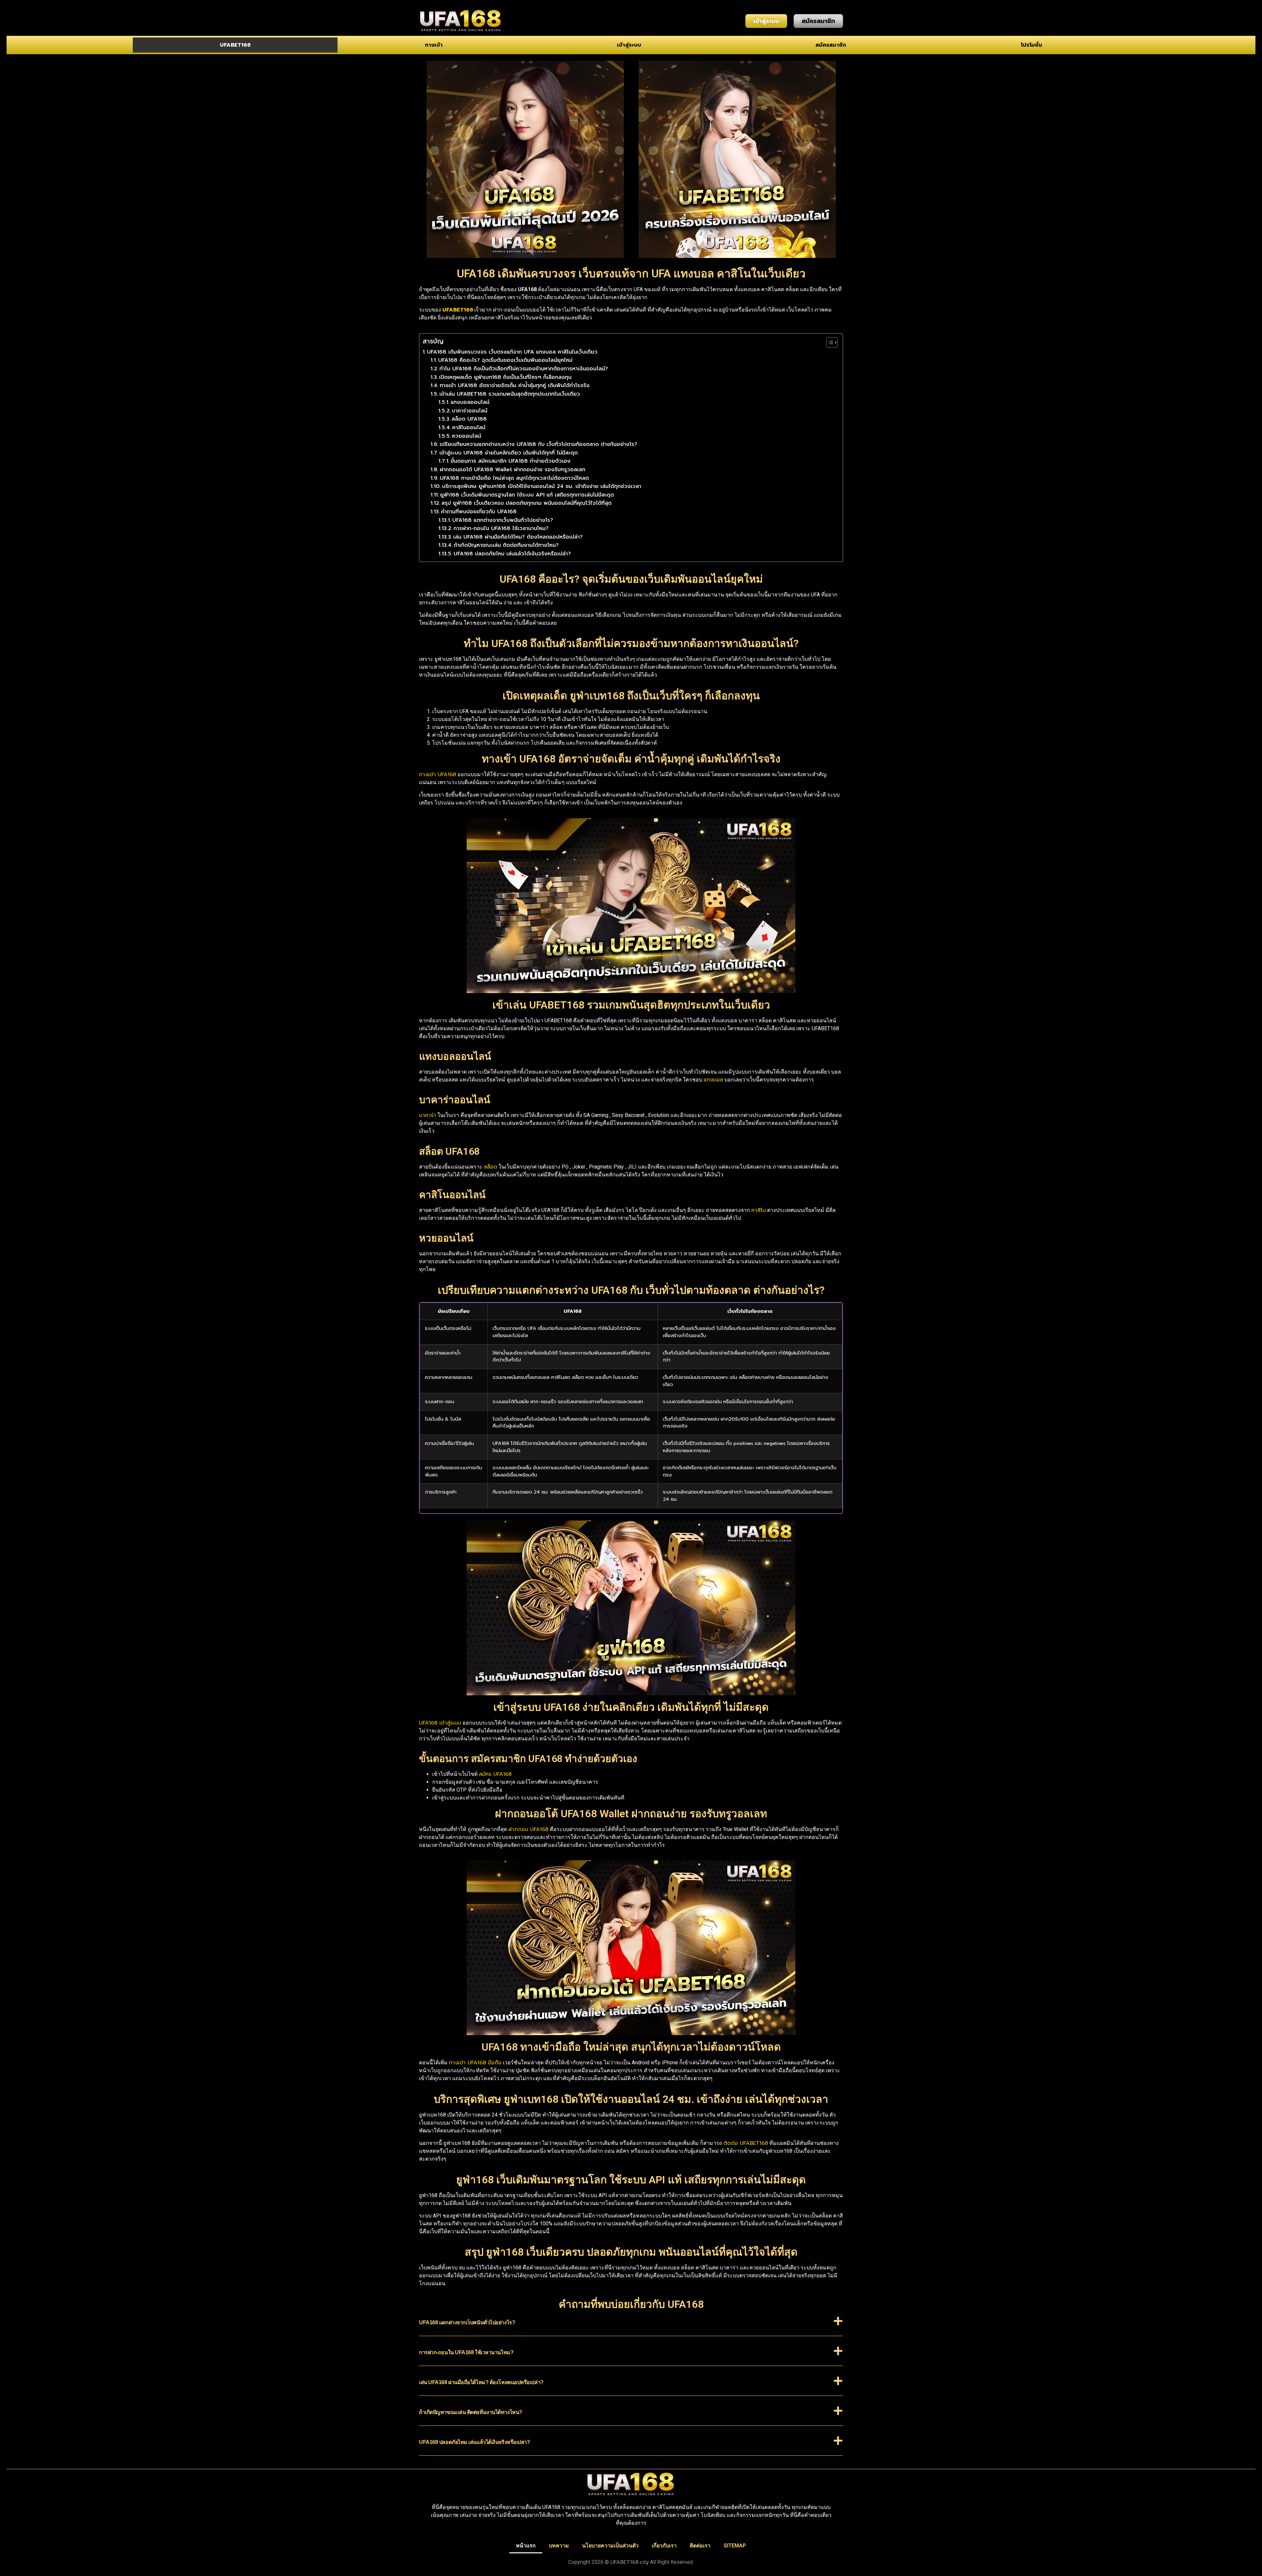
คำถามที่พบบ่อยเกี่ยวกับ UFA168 (479, 512)
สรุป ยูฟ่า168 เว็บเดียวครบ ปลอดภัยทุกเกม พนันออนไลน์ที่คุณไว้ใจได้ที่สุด (526, 503)
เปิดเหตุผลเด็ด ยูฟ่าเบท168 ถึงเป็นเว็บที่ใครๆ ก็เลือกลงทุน (505, 377)
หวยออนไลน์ (467, 436)
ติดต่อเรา (700, 2546)
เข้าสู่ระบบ (629, 45)
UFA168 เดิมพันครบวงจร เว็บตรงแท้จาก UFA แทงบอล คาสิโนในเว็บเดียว (512, 352)
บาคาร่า (428, 1115)
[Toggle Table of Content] (829, 342)
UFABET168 (235, 45)
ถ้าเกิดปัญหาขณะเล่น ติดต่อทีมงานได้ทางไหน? (506, 545)
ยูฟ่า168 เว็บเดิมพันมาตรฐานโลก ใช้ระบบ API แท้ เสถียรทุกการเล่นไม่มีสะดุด (527, 495)
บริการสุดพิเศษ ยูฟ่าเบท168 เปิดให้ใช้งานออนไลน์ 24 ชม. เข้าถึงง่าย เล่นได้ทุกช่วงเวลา (542, 486)
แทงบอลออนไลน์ (470, 402)
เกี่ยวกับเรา (664, 2546)
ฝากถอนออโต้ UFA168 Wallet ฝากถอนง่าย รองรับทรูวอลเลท (513, 470)
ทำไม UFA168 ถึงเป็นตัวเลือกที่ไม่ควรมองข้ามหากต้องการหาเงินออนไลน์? (524, 369)
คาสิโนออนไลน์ (469, 428)
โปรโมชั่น (1031, 45)
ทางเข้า (434, 45)
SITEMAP (735, 2546)
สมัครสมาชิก (831, 45)
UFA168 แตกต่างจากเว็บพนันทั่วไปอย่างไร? (503, 520)
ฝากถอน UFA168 (528, 1829)
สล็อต (491, 1167)
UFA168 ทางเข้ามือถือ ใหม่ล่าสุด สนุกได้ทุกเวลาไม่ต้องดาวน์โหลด (514, 478)
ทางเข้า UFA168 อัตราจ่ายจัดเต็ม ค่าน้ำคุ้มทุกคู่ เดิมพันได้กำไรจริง (515, 385)
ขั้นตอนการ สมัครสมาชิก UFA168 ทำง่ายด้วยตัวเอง (511, 461)
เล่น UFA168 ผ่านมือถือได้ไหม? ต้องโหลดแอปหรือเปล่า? (518, 537)
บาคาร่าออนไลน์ (470, 411)
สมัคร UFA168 (495, 1774)
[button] (631, 2326)
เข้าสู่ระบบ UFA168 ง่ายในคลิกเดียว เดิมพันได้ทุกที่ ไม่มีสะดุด (509, 453)
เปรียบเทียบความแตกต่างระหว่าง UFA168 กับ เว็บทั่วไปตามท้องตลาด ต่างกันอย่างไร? (538, 444)
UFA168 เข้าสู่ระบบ (440, 1723)
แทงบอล (713, 1080)
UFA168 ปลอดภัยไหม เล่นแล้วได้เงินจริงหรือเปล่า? (512, 554)
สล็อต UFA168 (469, 419)
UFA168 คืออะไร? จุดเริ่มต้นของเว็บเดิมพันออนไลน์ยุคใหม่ (505, 360)
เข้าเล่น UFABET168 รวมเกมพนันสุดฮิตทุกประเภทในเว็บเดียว (510, 394)
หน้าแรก (526, 2546)
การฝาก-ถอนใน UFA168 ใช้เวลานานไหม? (501, 528)
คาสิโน (759, 1210)
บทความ (559, 2546)
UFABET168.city (630, 2562)
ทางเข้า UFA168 (438, 775)
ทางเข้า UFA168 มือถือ (475, 2063)
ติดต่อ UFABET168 (746, 2143)
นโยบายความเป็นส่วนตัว (610, 2546)
